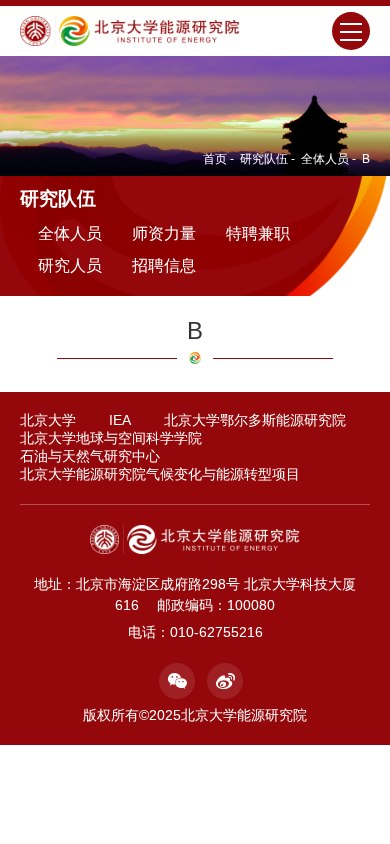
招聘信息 (164, 265)
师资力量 (164, 233)
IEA (120, 420)
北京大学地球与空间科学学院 (111, 438)
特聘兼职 (258, 233)
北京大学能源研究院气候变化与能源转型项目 (160, 474)
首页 (215, 159)
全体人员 (325, 159)
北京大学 (48, 420)
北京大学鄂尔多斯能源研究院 (255, 420)
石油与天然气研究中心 (90, 456)
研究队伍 (264, 159)
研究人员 (70, 265)
